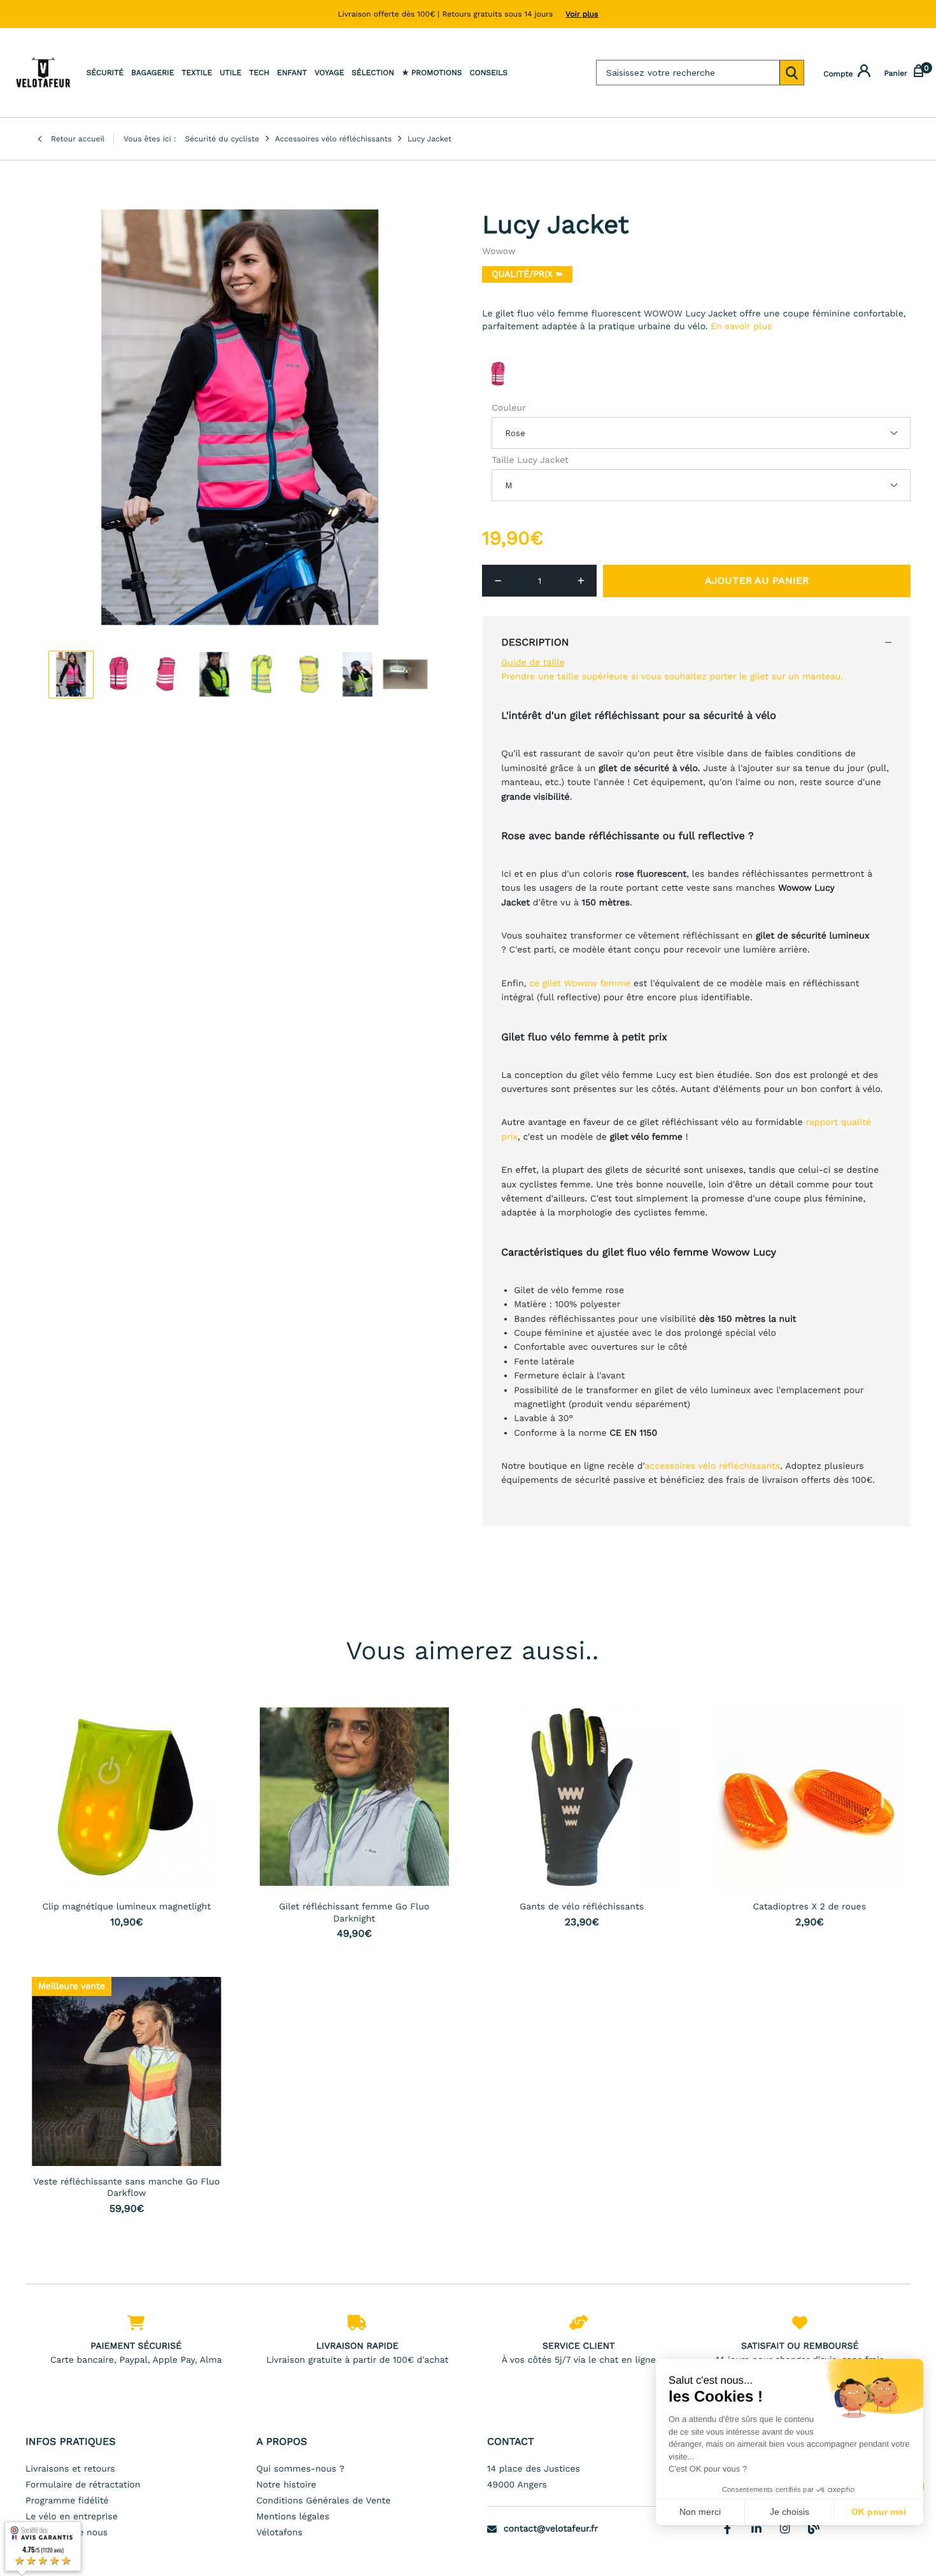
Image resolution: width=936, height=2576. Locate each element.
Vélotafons (280, 2533)
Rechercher (791, 73)
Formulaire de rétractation (83, 2485)
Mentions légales (293, 2517)
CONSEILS (488, 73)
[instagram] (785, 2528)
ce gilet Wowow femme (580, 984)
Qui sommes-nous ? (301, 2469)
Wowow (499, 251)
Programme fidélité (67, 2501)
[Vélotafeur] (43, 73)
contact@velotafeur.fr (551, 2529)
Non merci (700, 2512)
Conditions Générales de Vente (324, 2501)
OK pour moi (879, 2512)
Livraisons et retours (70, 2469)
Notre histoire (287, 2485)
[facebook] (728, 2528)
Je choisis (790, 2512)
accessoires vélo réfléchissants (713, 1466)
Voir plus (582, 14)
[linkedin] (756, 2528)
